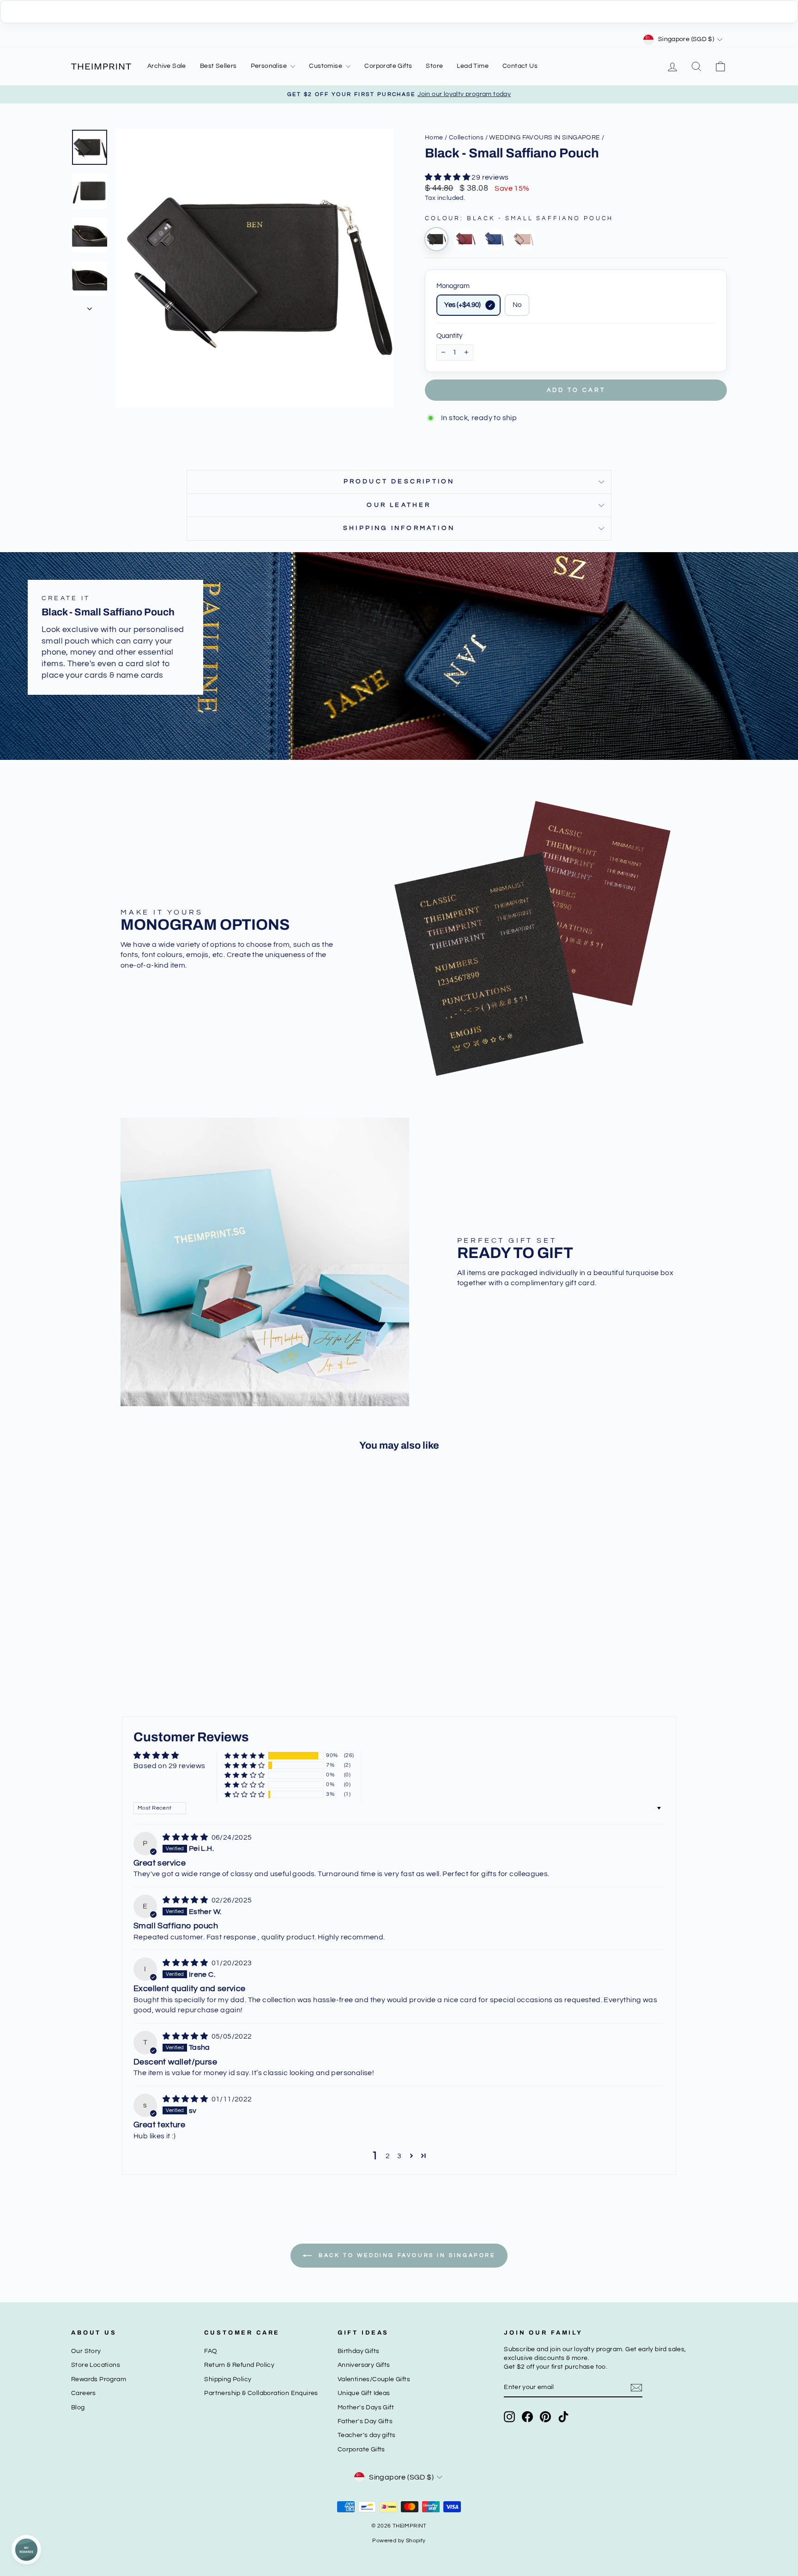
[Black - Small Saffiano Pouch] (436, 239)
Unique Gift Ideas (364, 2393)
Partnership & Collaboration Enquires (261, 2393)
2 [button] (388, 2156)
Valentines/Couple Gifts (374, 2379)
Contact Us (520, 66)
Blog (78, 2407)
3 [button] (399, 2156)
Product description (399, 481)
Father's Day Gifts (365, 2421)
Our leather (399, 505)
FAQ (211, 2351)
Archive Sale (167, 66)
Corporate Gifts (388, 66)
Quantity (449, 336)
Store (434, 66)
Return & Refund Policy (239, 2365)
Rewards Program (99, 2379)
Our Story (86, 2351)
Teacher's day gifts (367, 2435)
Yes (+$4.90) (462, 305)
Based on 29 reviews (169, 1766)
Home (434, 138)
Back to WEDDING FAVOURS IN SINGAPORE (405, 2255)
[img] (186, 1837)
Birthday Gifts (359, 2351)
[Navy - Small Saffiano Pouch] (495, 239)
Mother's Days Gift (366, 2407)
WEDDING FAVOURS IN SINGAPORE (544, 138)
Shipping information (399, 528)
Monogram (453, 286)
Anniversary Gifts (364, 2365)
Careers (84, 2393)
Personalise (270, 66)
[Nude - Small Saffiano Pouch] (524, 239)
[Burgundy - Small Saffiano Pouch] (465, 239)
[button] (448, 177)
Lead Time (473, 66)
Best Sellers (218, 66)
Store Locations (96, 2365)
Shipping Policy (228, 2379)
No (517, 305)
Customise (326, 66)
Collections (466, 138)
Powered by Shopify (399, 2541)
